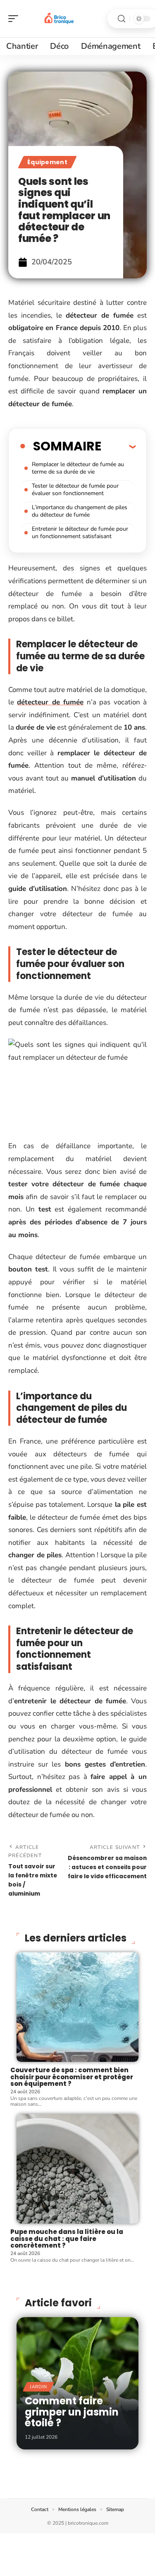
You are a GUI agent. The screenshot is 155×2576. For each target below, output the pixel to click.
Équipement (47, 162)
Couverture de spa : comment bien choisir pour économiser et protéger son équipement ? (72, 2077)
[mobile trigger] (15, 19)
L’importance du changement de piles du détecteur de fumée (80, 511)
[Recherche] (122, 19)
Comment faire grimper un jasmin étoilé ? (72, 2412)
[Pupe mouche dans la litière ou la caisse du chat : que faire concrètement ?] (77, 2169)
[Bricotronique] (60, 19)
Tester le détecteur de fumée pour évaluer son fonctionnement (75, 490)
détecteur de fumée (50, 702)
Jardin (38, 2387)
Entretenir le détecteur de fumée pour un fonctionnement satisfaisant (80, 533)
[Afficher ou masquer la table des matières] (118, 446)
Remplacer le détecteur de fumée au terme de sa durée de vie (78, 468)
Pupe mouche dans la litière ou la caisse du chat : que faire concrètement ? (67, 2238)
